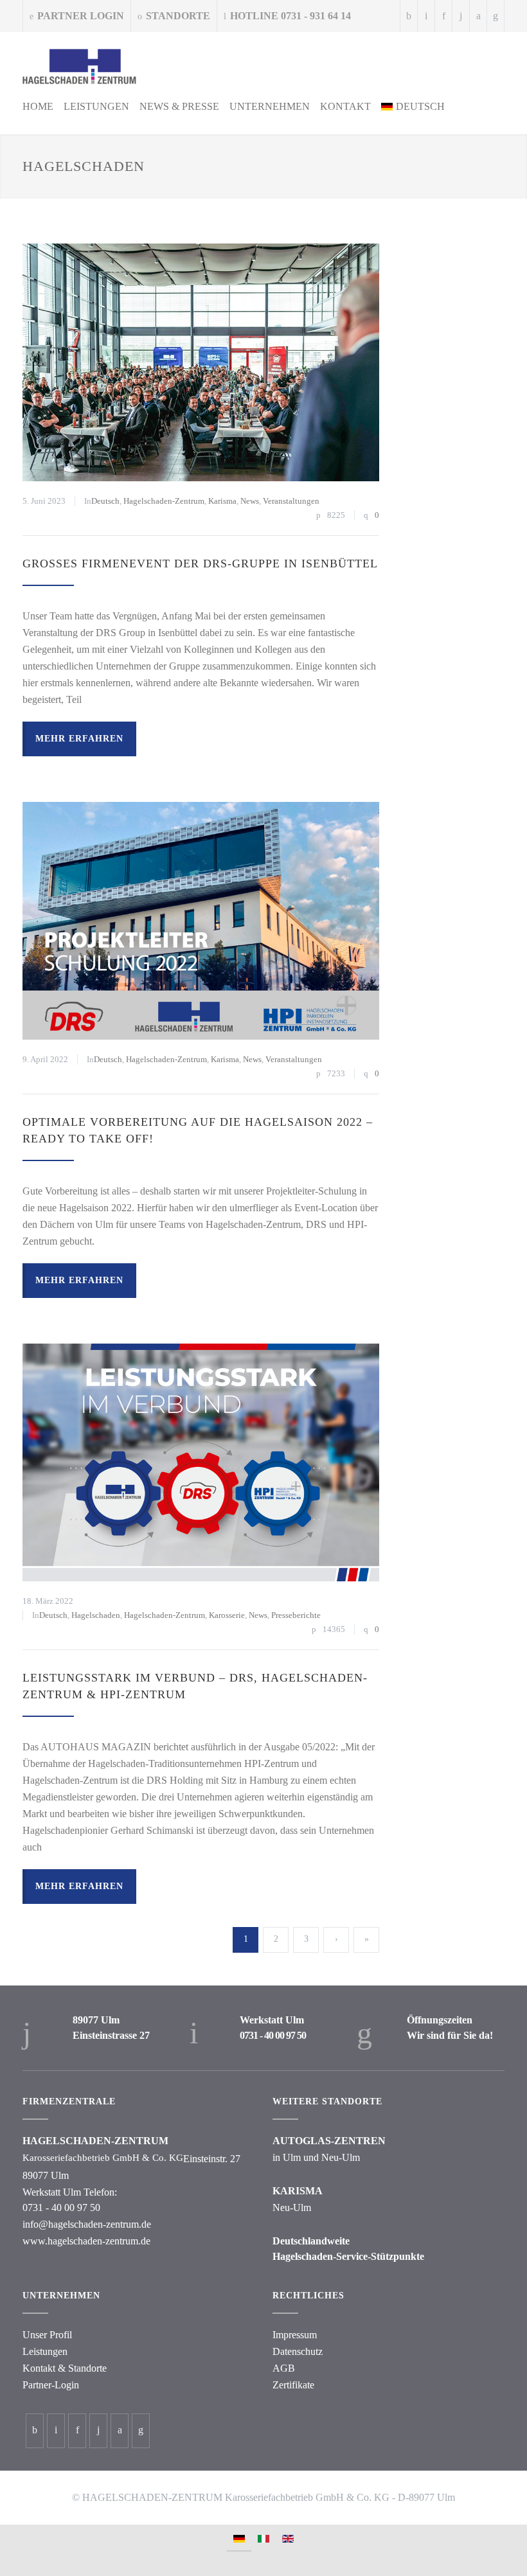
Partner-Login (51, 2385)
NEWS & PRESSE (179, 106)
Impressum (295, 2335)
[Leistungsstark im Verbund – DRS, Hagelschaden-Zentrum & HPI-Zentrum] (201, 1462)
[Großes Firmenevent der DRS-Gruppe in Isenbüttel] (201, 362)
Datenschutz (298, 2351)
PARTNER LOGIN (81, 16)
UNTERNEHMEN (270, 106)
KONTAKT (345, 106)
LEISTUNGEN (96, 106)
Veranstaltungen (291, 501)
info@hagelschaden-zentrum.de (87, 2224)
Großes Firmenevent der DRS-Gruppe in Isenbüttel (200, 564)
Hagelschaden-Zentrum (164, 501)
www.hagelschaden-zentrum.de (86, 2241)
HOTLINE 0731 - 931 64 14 (290, 16)
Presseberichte (296, 1615)
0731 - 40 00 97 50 (273, 2035)
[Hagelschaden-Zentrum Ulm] (260, 67)
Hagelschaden (96, 1615)
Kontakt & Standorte (65, 2368)
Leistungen (45, 2351)
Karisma (222, 501)
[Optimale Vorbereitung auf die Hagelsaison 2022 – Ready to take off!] (201, 921)
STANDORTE (178, 16)
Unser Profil (47, 2335)
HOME (38, 106)
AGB (284, 2368)
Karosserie (227, 1615)
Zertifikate (293, 2385)
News (250, 501)
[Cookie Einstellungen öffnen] (23, 2560)
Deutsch (105, 501)
